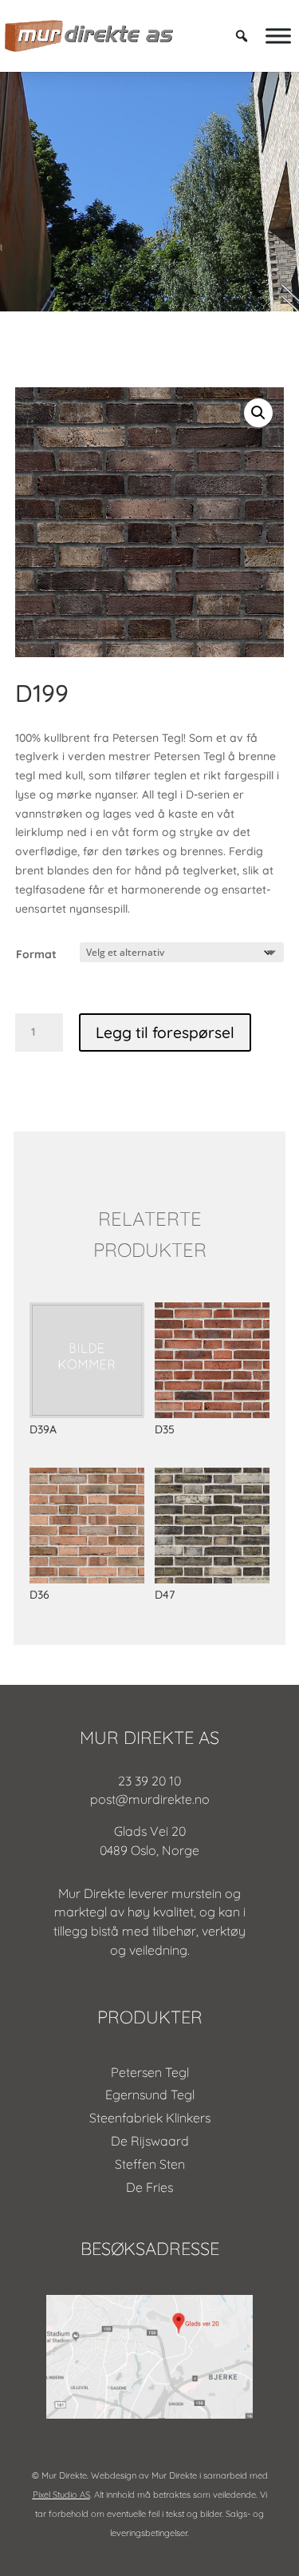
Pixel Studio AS (61, 2495)
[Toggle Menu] (278, 36)
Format (36, 954)
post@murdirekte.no (150, 1799)
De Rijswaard (150, 2141)
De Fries (149, 2187)
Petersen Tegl (150, 2072)
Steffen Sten (150, 2164)
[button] (258, 413)
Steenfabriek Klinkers (150, 2118)
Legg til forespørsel (165, 1032)
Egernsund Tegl (150, 2094)
